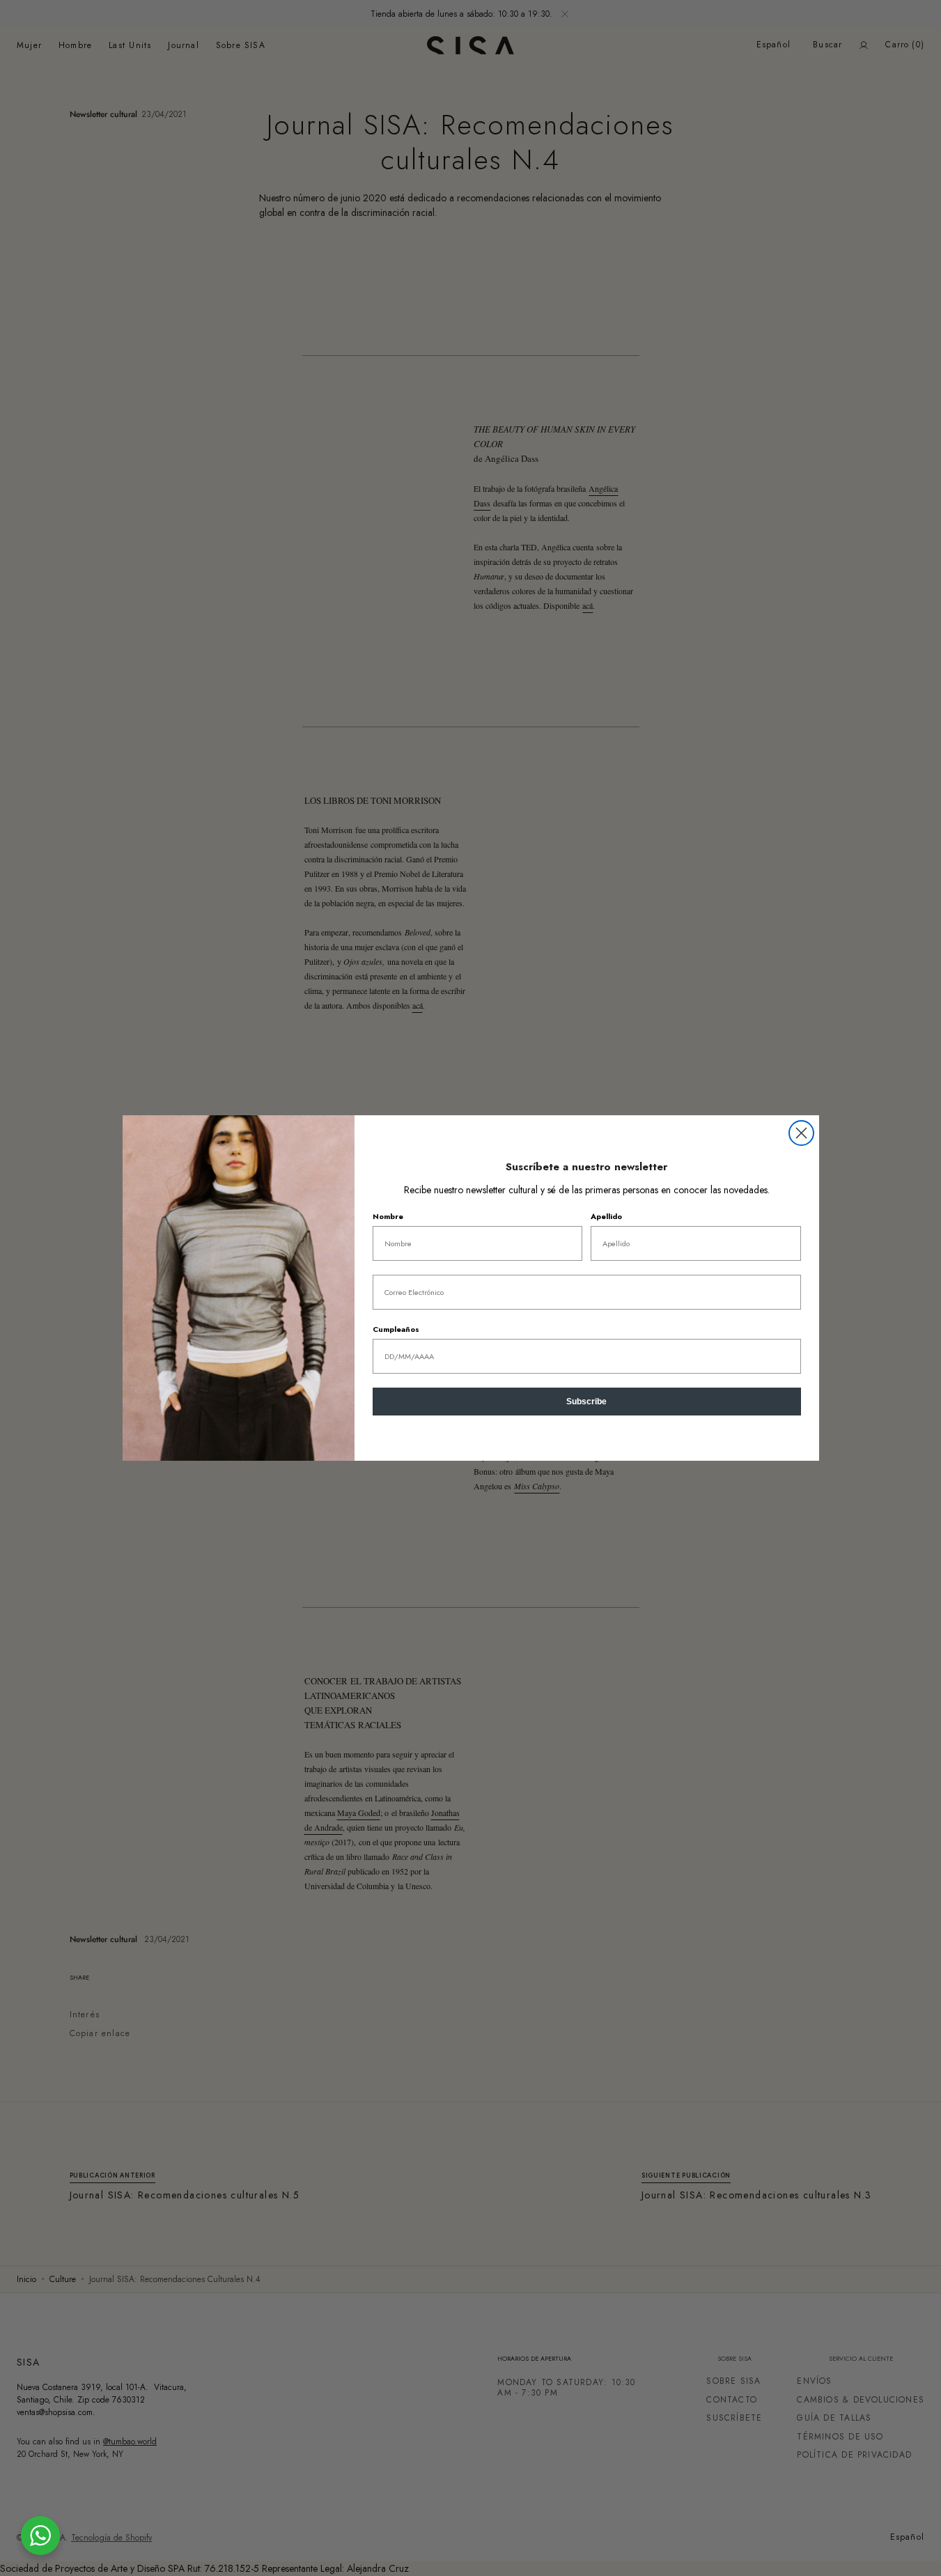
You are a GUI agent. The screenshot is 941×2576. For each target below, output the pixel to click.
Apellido (606, 1216)
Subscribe (586, 1402)
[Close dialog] (801, 1133)
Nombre (388, 1216)
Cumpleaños (396, 1329)
